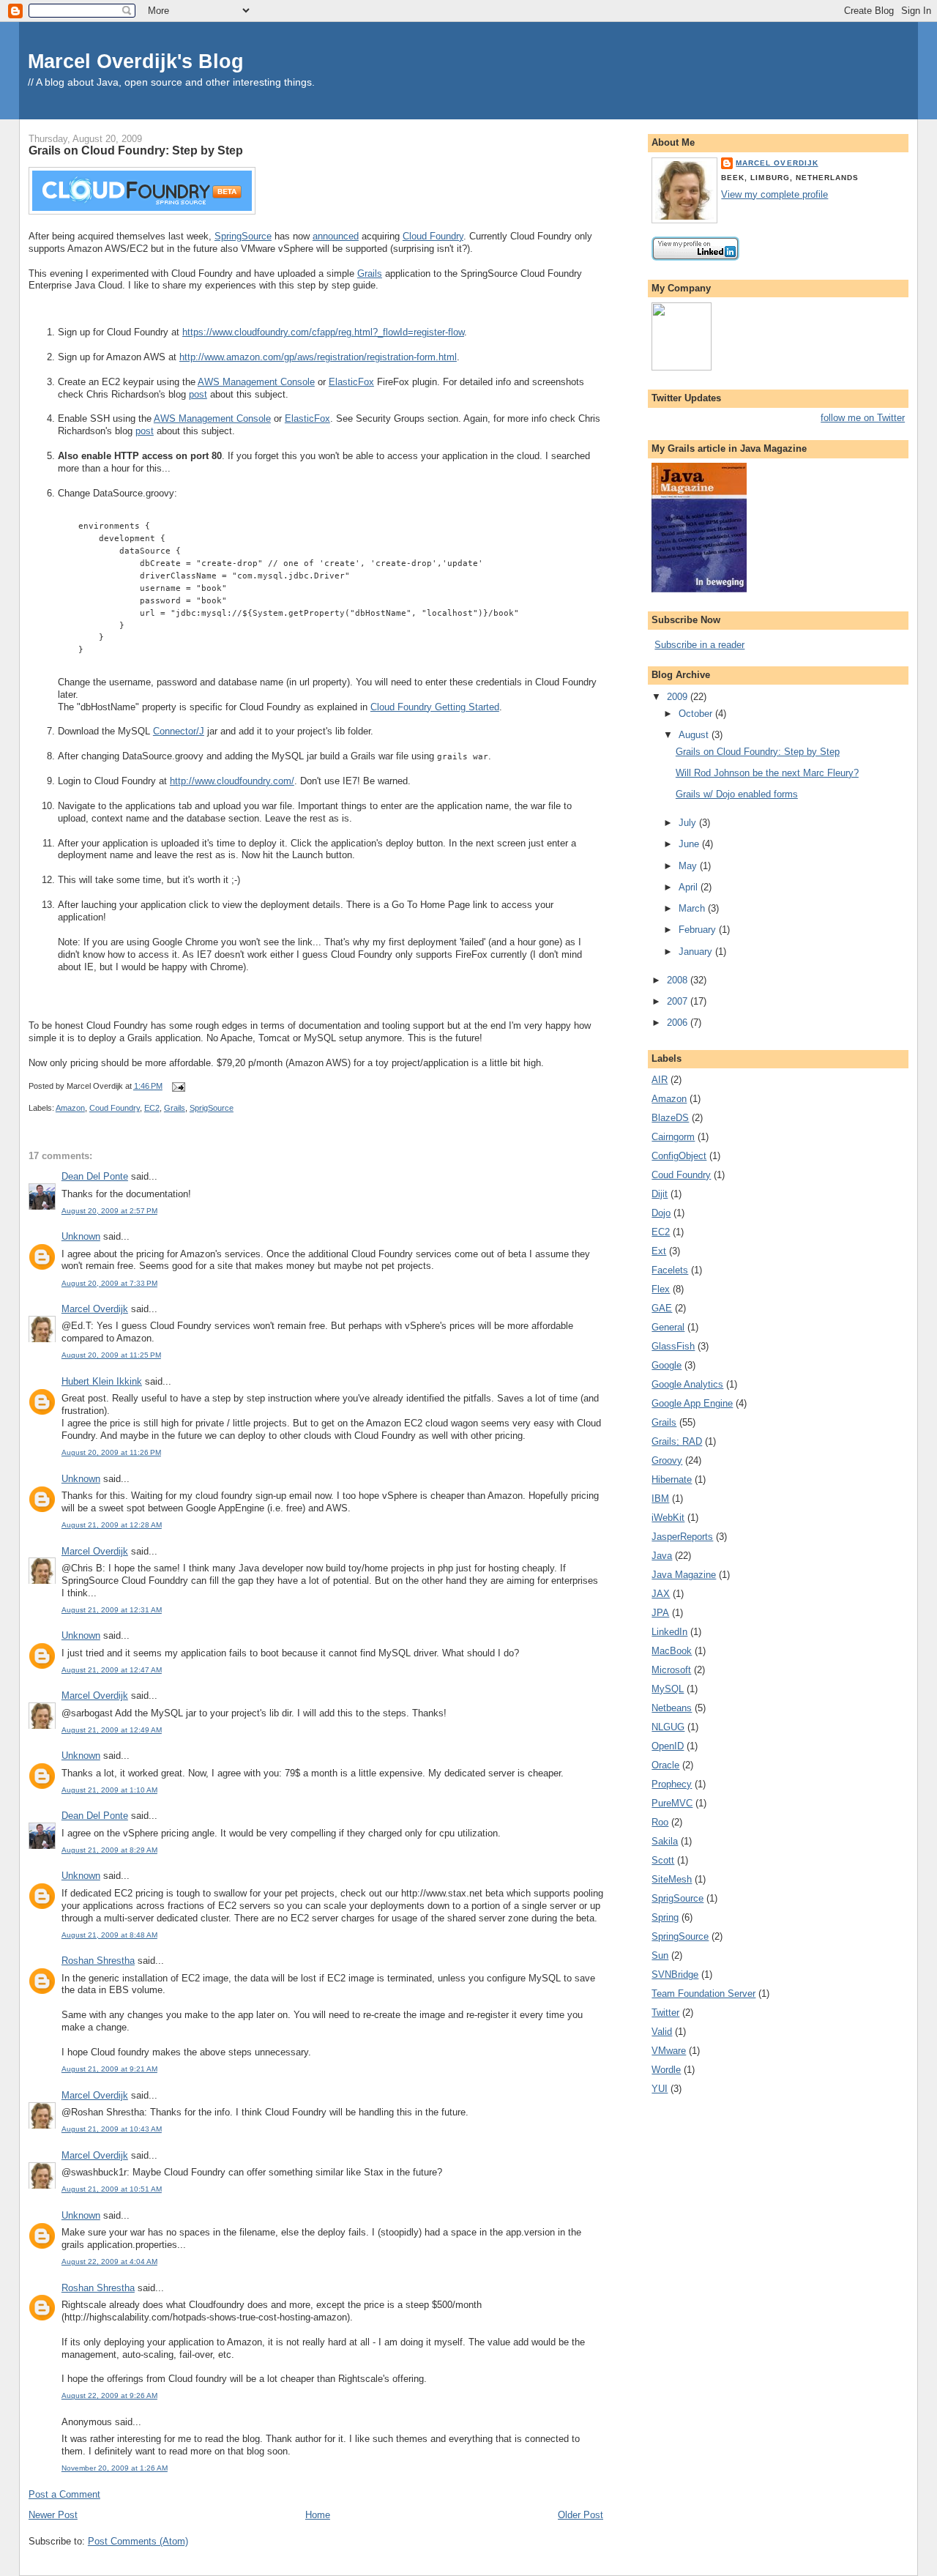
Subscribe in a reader (699, 645)
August (695, 735)
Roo (660, 1822)
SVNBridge (675, 1974)
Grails (370, 273)
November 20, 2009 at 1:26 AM (115, 2468)
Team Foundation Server (703, 1994)
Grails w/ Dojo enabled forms (737, 794)
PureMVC (672, 1803)
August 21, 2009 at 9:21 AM (109, 2069)
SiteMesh (672, 1879)
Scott (663, 1860)
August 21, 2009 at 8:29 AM (109, 1850)
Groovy (667, 1460)
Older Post (581, 2515)
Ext (659, 1251)
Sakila (665, 1841)
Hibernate (672, 1479)
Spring (665, 1917)
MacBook (672, 1651)
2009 (679, 697)
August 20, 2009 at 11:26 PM (111, 1452)
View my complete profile (774, 194)
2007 (679, 1001)
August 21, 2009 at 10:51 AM (112, 2189)
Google (667, 1365)
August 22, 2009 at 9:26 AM (109, 2396)
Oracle (665, 1765)
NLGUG (668, 1727)
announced (336, 236)
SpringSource (243, 236)
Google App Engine (692, 1403)
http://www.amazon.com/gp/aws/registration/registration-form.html (318, 357)
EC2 (152, 1108)
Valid (662, 2032)
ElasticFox (351, 382)
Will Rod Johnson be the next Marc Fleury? (767, 773)
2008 (679, 980)
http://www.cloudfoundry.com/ (232, 781)
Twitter (665, 2013)
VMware (669, 2051)
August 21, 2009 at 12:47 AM (112, 1670)
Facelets (670, 1270)
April (690, 887)
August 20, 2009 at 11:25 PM (111, 1355)
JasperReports (682, 1537)
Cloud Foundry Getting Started (435, 707)
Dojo (661, 1213)
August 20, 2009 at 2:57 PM (109, 1211)
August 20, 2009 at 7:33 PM (109, 1283)
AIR (660, 1080)
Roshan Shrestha (98, 1961)
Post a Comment (64, 2494)
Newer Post (53, 2515)
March (693, 908)
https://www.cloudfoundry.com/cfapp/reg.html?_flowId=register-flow (323, 332)
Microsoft (671, 1670)
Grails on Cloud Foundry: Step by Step (136, 150)
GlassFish (673, 1346)
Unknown (81, 1236)
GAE (662, 1308)
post (198, 394)
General (668, 1327)
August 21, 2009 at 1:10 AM (109, 1790)
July (689, 823)
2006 (679, 1023)
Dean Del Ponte (95, 1176)
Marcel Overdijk (95, 1309)
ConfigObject (679, 1156)
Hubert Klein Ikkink (102, 1381)
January (697, 952)
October (697, 714)
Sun (660, 1955)
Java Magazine (684, 1575)
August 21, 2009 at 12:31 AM (112, 1610)
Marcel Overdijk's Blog (136, 61)
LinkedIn (669, 1632)
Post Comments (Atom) (138, 2541)
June (690, 844)
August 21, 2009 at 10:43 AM (112, 2129)
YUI (660, 2089)
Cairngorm (673, 1137)
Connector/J (179, 731)
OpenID (668, 1746)
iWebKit (668, 1518)
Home (318, 2515)
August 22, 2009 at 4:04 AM (109, 2262)
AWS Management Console (256, 382)
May (689, 866)
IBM (660, 1499)
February (699, 930)
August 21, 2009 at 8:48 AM (109, 1935)
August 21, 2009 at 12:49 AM (112, 1730)
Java (662, 1556)
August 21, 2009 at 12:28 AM (112, 1525)
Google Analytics (687, 1384)
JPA (660, 1613)
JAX (661, 1594)
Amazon (70, 1108)
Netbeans (672, 1708)
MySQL (668, 1689)
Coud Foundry (115, 1108)
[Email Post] (176, 1086)
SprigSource (212, 1108)
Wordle (666, 2070)
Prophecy (672, 1784)
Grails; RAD (677, 1441)
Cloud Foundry (433, 236)
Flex (661, 1289)
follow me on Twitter (863, 418)
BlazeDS (670, 1118)
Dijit (660, 1194)
